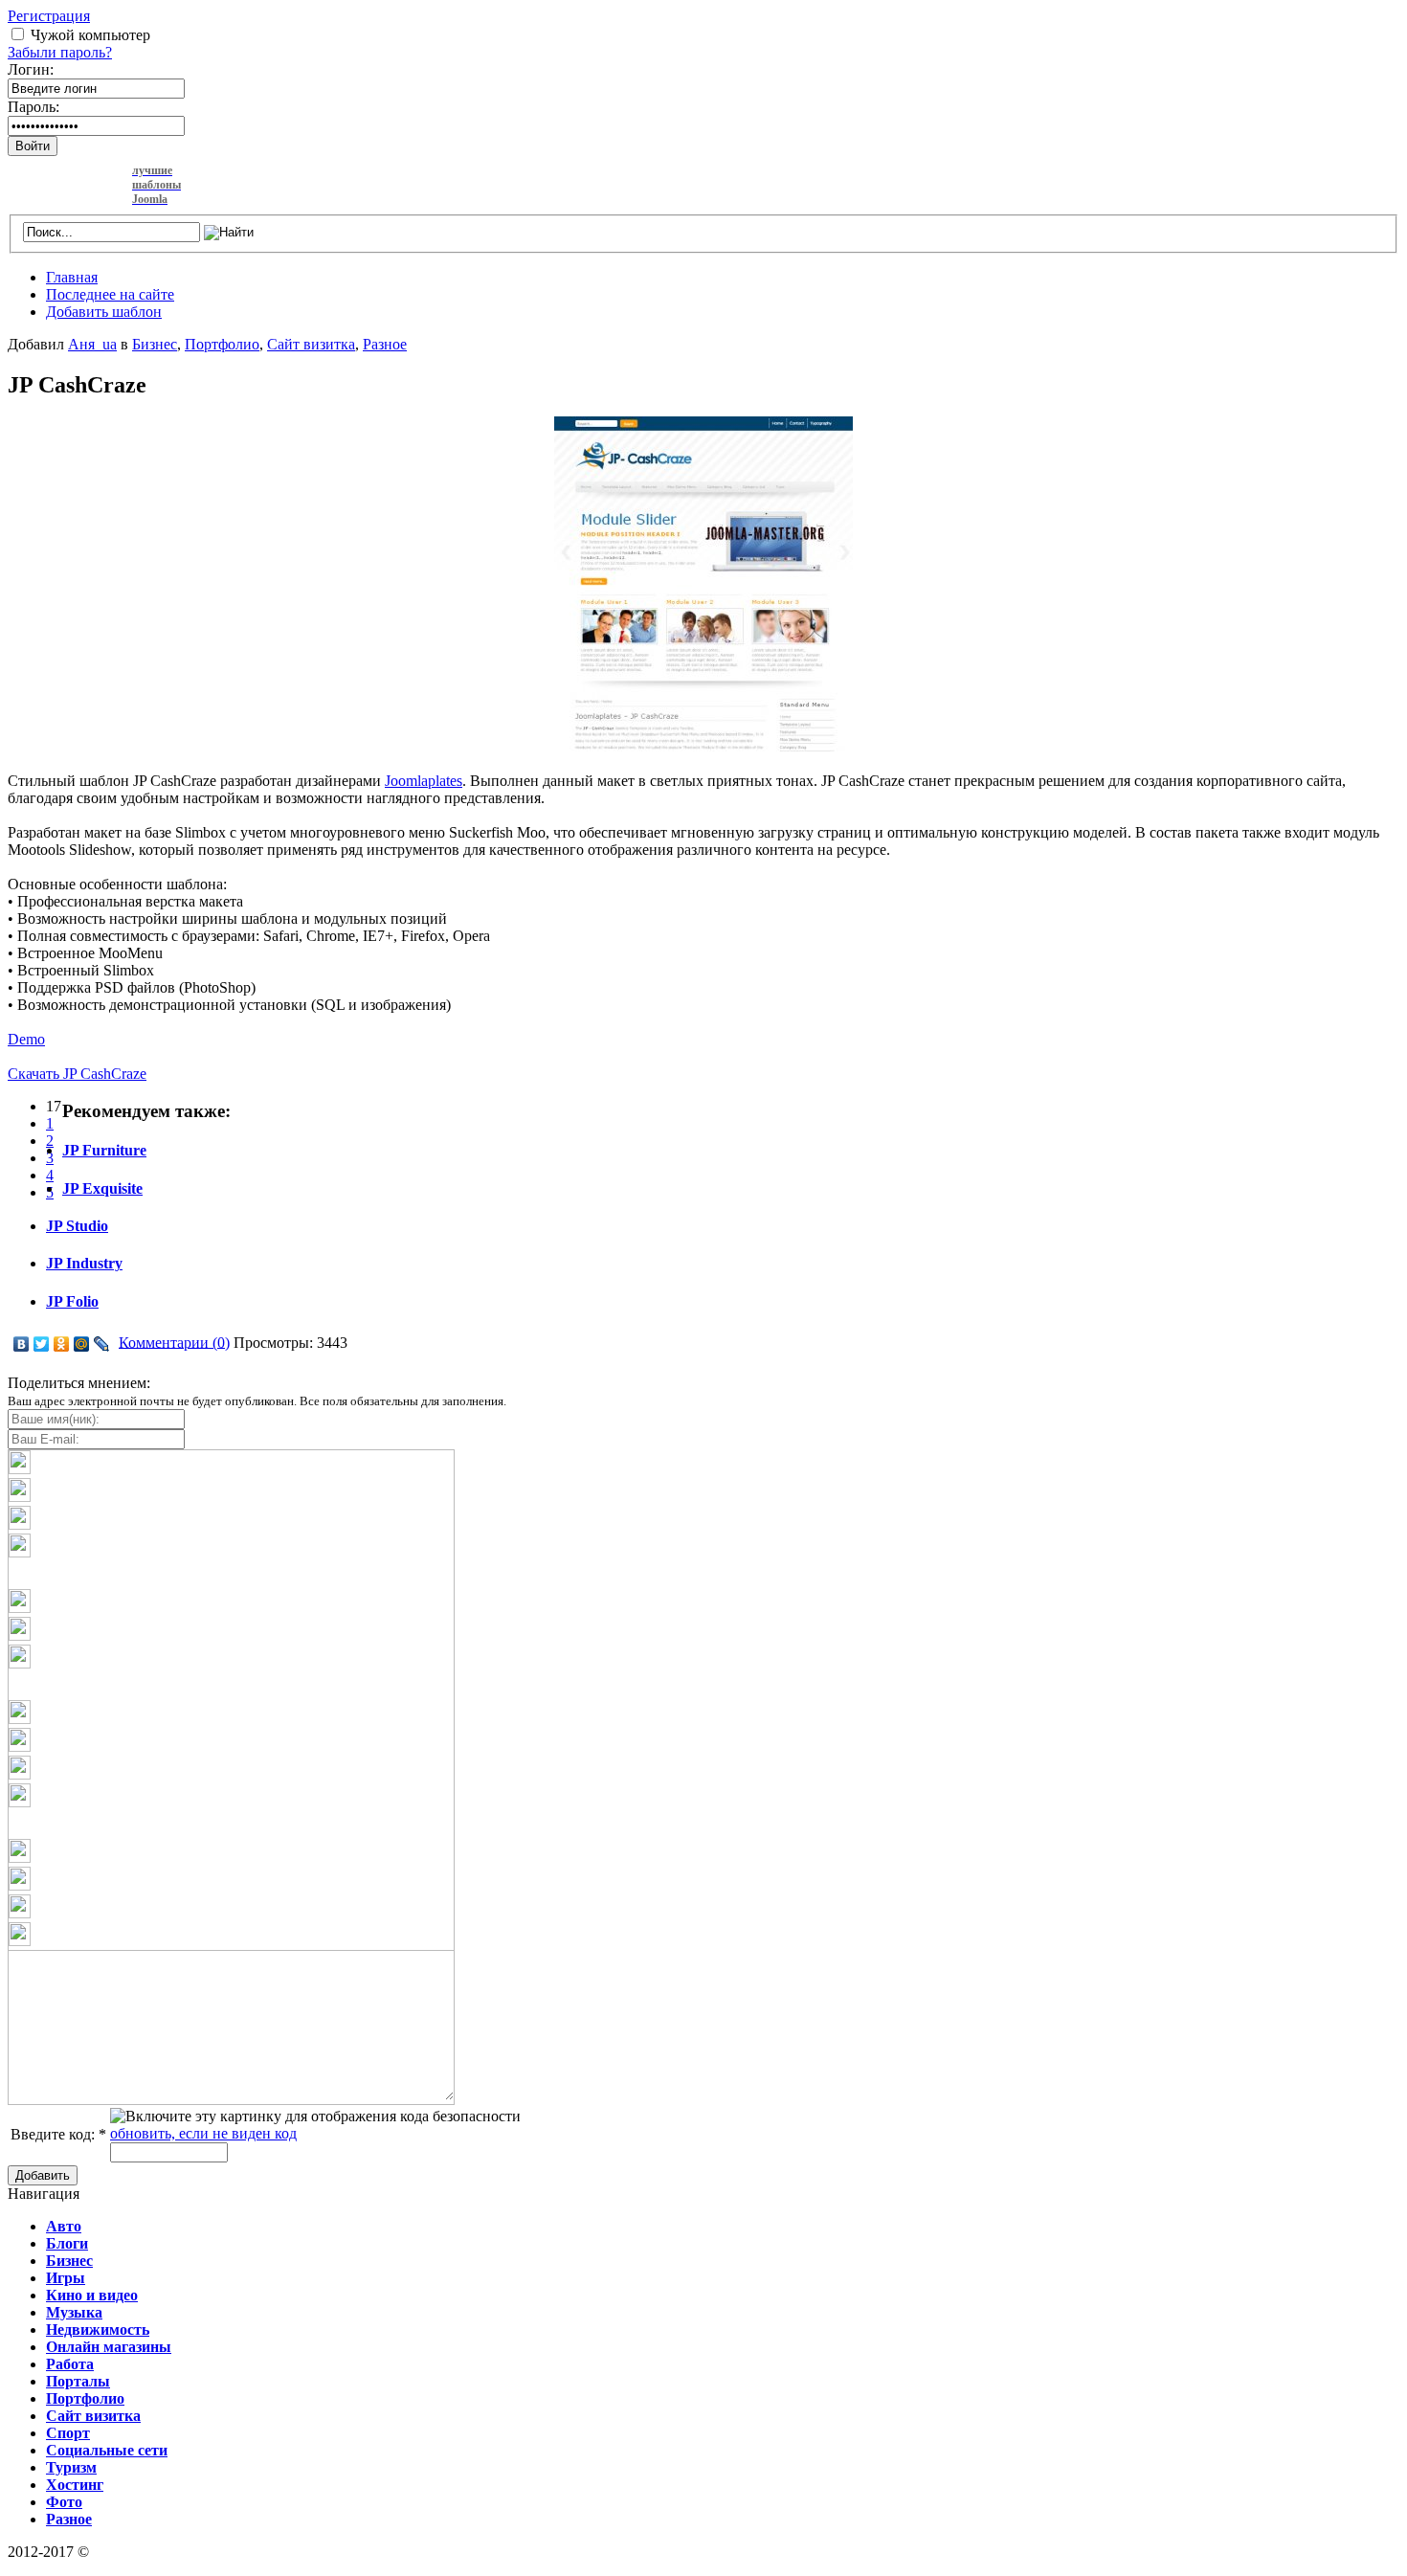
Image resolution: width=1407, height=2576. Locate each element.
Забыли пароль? (60, 52)
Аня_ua (92, 344)
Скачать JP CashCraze (77, 1074)
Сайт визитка (311, 344)
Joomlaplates (424, 781)
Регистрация (49, 16)
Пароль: (33, 107)
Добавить (43, 2175)
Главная (72, 277)
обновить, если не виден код (203, 2133)
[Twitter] (42, 1344)
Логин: (31, 69)
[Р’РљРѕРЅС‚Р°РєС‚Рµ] (22, 1344)
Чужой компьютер (90, 35)
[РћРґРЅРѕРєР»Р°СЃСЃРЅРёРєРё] (62, 1344)
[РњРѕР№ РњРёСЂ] (82, 1344)
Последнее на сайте (110, 294)
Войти (33, 146)
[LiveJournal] (102, 1344)
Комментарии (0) (174, 1342)
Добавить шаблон (104, 312)
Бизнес (155, 344)
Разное (385, 344)
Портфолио (222, 344)
